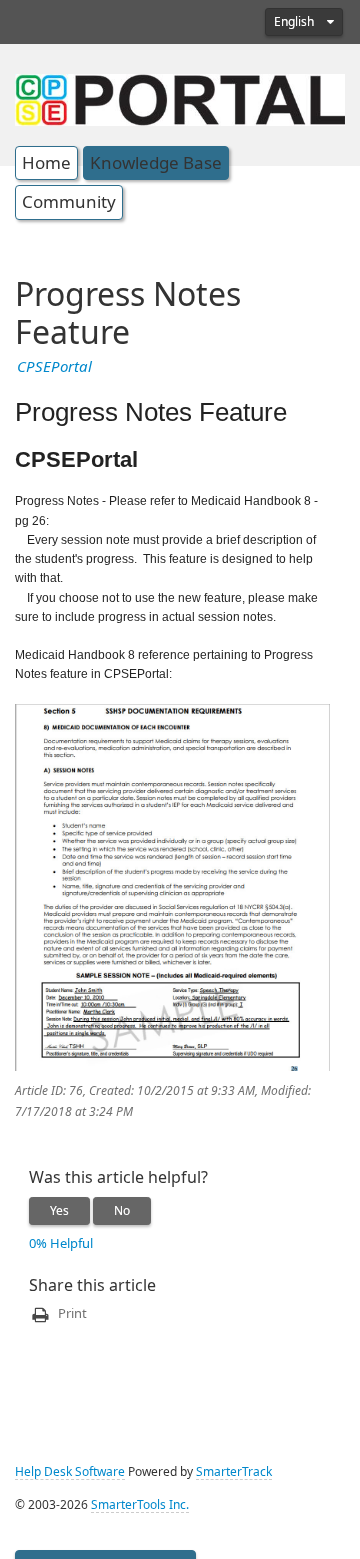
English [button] (295, 22)
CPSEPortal (54, 367)
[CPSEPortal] (180, 98)
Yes (59, 1211)
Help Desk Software (70, 1472)
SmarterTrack (234, 1472)
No (122, 1211)
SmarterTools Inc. (140, 1505)
